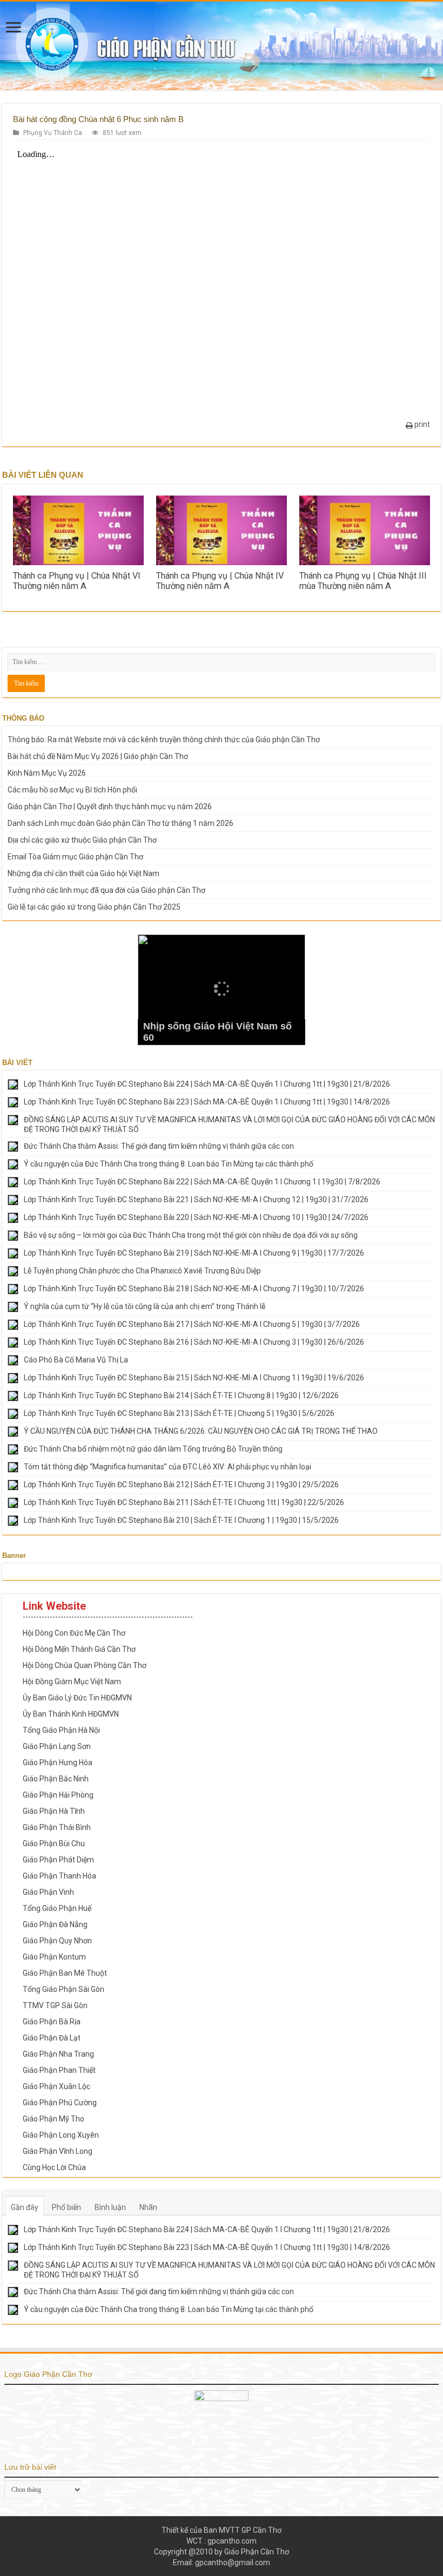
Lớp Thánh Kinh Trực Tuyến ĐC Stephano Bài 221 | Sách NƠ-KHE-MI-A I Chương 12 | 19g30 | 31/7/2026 (196, 1199)
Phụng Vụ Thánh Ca (53, 133)
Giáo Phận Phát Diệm (58, 1860)
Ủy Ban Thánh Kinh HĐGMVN (71, 1714)
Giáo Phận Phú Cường (60, 2103)
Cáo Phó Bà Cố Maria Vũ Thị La (76, 1360)
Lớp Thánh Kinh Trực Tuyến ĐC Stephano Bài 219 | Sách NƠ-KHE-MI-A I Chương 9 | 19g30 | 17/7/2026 (194, 1253)
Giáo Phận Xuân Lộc (56, 2086)
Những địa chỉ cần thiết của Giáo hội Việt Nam (83, 873)
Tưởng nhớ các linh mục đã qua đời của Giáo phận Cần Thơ (106, 890)
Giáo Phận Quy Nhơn (57, 1941)
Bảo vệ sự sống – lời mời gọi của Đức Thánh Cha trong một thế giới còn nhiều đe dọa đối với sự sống (191, 1235)
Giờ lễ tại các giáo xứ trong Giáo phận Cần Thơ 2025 (94, 907)
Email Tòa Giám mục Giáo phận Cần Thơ (75, 857)
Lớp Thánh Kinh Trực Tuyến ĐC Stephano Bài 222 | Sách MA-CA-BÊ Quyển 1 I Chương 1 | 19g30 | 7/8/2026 (202, 1182)
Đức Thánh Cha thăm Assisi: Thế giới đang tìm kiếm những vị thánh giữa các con (159, 1146)
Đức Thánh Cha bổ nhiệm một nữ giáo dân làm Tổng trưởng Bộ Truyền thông (153, 1449)
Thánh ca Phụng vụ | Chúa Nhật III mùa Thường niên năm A (363, 581)
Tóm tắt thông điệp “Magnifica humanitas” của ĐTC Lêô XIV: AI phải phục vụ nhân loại (167, 1467)
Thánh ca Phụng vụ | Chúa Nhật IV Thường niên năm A (220, 581)
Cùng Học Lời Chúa (54, 2167)
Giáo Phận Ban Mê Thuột (65, 1973)
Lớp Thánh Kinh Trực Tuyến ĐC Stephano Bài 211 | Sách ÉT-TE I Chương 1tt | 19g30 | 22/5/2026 (184, 1502)
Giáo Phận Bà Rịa (52, 2022)
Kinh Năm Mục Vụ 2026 (47, 773)
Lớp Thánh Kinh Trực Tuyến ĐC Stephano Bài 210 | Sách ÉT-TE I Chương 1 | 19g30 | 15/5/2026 (181, 1520)
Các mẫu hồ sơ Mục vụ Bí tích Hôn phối (72, 790)
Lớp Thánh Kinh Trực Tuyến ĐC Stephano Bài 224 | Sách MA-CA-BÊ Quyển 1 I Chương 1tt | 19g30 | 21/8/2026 (207, 1084)
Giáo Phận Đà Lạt (52, 2038)
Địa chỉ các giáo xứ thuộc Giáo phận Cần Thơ (82, 840)
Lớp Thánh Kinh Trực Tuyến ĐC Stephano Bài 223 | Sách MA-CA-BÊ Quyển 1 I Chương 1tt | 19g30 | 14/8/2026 (207, 1102)
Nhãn (148, 2207)
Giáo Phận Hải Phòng (58, 1795)
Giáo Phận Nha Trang (58, 2054)
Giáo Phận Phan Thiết (59, 2070)
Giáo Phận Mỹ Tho (53, 2119)
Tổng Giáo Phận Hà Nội (61, 1730)
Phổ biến (66, 2207)
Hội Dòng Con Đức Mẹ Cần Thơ (74, 1633)
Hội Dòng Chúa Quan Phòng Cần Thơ (85, 1665)
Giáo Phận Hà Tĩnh (54, 1811)
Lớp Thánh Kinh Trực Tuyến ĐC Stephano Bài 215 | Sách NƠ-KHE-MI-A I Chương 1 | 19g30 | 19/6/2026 (194, 1378)
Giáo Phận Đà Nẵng (55, 1924)
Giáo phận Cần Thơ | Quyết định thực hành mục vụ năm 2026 (110, 806)
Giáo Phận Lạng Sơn (57, 1746)
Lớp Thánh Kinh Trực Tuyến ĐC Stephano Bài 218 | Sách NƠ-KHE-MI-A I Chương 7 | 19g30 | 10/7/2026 (194, 1289)
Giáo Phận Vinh (48, 1892)
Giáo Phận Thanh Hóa (59, 1876)
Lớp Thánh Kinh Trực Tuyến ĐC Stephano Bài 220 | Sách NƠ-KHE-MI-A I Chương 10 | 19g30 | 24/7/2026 (196, 1217)
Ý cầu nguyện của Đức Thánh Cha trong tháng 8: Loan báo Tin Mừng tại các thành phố (169, 1164)
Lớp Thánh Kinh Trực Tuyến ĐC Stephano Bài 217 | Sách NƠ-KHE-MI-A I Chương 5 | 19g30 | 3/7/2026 (192, 1324)
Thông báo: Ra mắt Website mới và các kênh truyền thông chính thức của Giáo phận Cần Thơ (164, 740)
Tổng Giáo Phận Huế (57, 1908)
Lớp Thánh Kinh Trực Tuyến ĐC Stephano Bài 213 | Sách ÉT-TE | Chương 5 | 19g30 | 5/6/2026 (179, 1413)
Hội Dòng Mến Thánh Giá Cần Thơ (79, 1649)
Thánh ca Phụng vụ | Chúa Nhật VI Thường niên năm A (77, 581)
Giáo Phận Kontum (54, 1957)
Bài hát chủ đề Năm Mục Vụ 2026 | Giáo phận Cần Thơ (98, 756)
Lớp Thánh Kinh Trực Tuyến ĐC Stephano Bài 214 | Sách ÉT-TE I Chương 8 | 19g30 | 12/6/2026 (181, 1395)
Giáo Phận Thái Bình (57, 1827)
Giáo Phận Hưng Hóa (58, 1762)
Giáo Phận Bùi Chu (54, 1843)
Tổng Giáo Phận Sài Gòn (63, 1989)
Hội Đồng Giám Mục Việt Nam (72, 1682)
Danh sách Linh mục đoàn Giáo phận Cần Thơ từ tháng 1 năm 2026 (120, 823)
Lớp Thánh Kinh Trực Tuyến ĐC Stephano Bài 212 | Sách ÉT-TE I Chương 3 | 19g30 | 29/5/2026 (181, 1484)
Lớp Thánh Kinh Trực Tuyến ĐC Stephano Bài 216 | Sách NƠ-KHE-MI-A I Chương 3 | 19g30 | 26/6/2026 (194, 1342)
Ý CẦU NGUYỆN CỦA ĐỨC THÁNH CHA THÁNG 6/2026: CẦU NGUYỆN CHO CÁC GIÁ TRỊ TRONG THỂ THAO (201, 1431)
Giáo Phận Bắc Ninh (56, 1779)
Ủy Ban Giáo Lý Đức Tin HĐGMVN (77, 1698)
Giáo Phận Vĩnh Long (58, 2151)
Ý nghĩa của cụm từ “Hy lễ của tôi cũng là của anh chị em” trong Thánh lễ (145, 1306)
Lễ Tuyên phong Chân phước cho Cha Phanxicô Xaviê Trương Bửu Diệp (142, 1271)
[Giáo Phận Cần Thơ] (222, 46)
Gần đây (25, 2207)
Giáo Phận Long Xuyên (61, 2135)
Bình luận (110, 2207)
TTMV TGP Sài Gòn (55, 2005)
